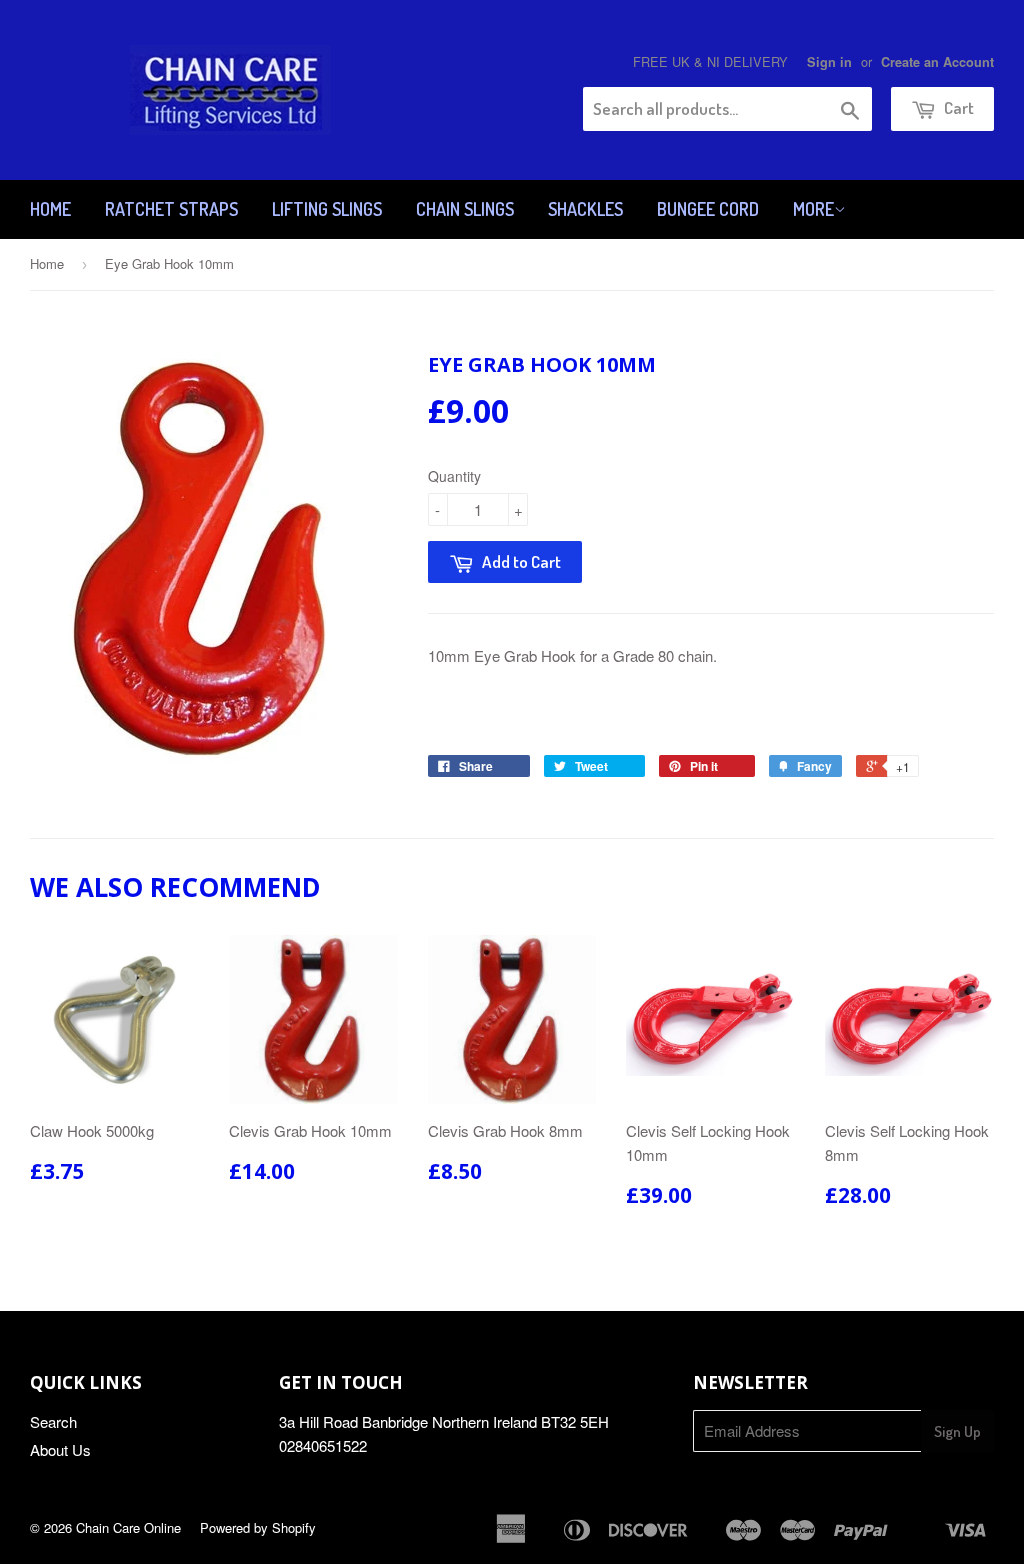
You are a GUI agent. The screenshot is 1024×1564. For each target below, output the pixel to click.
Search (53, 1421)
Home (50, 209)
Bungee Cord (708, 209)
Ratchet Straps (171, 209)
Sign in (829, 62)
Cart (957, 107)
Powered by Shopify (258, 1527)
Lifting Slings (327, 209)
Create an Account (937, 62)
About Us (60, 1449)
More (813, 209)
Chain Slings (465, 209)
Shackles (585, 209)
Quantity (454, 476)
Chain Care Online (128, 1527)
